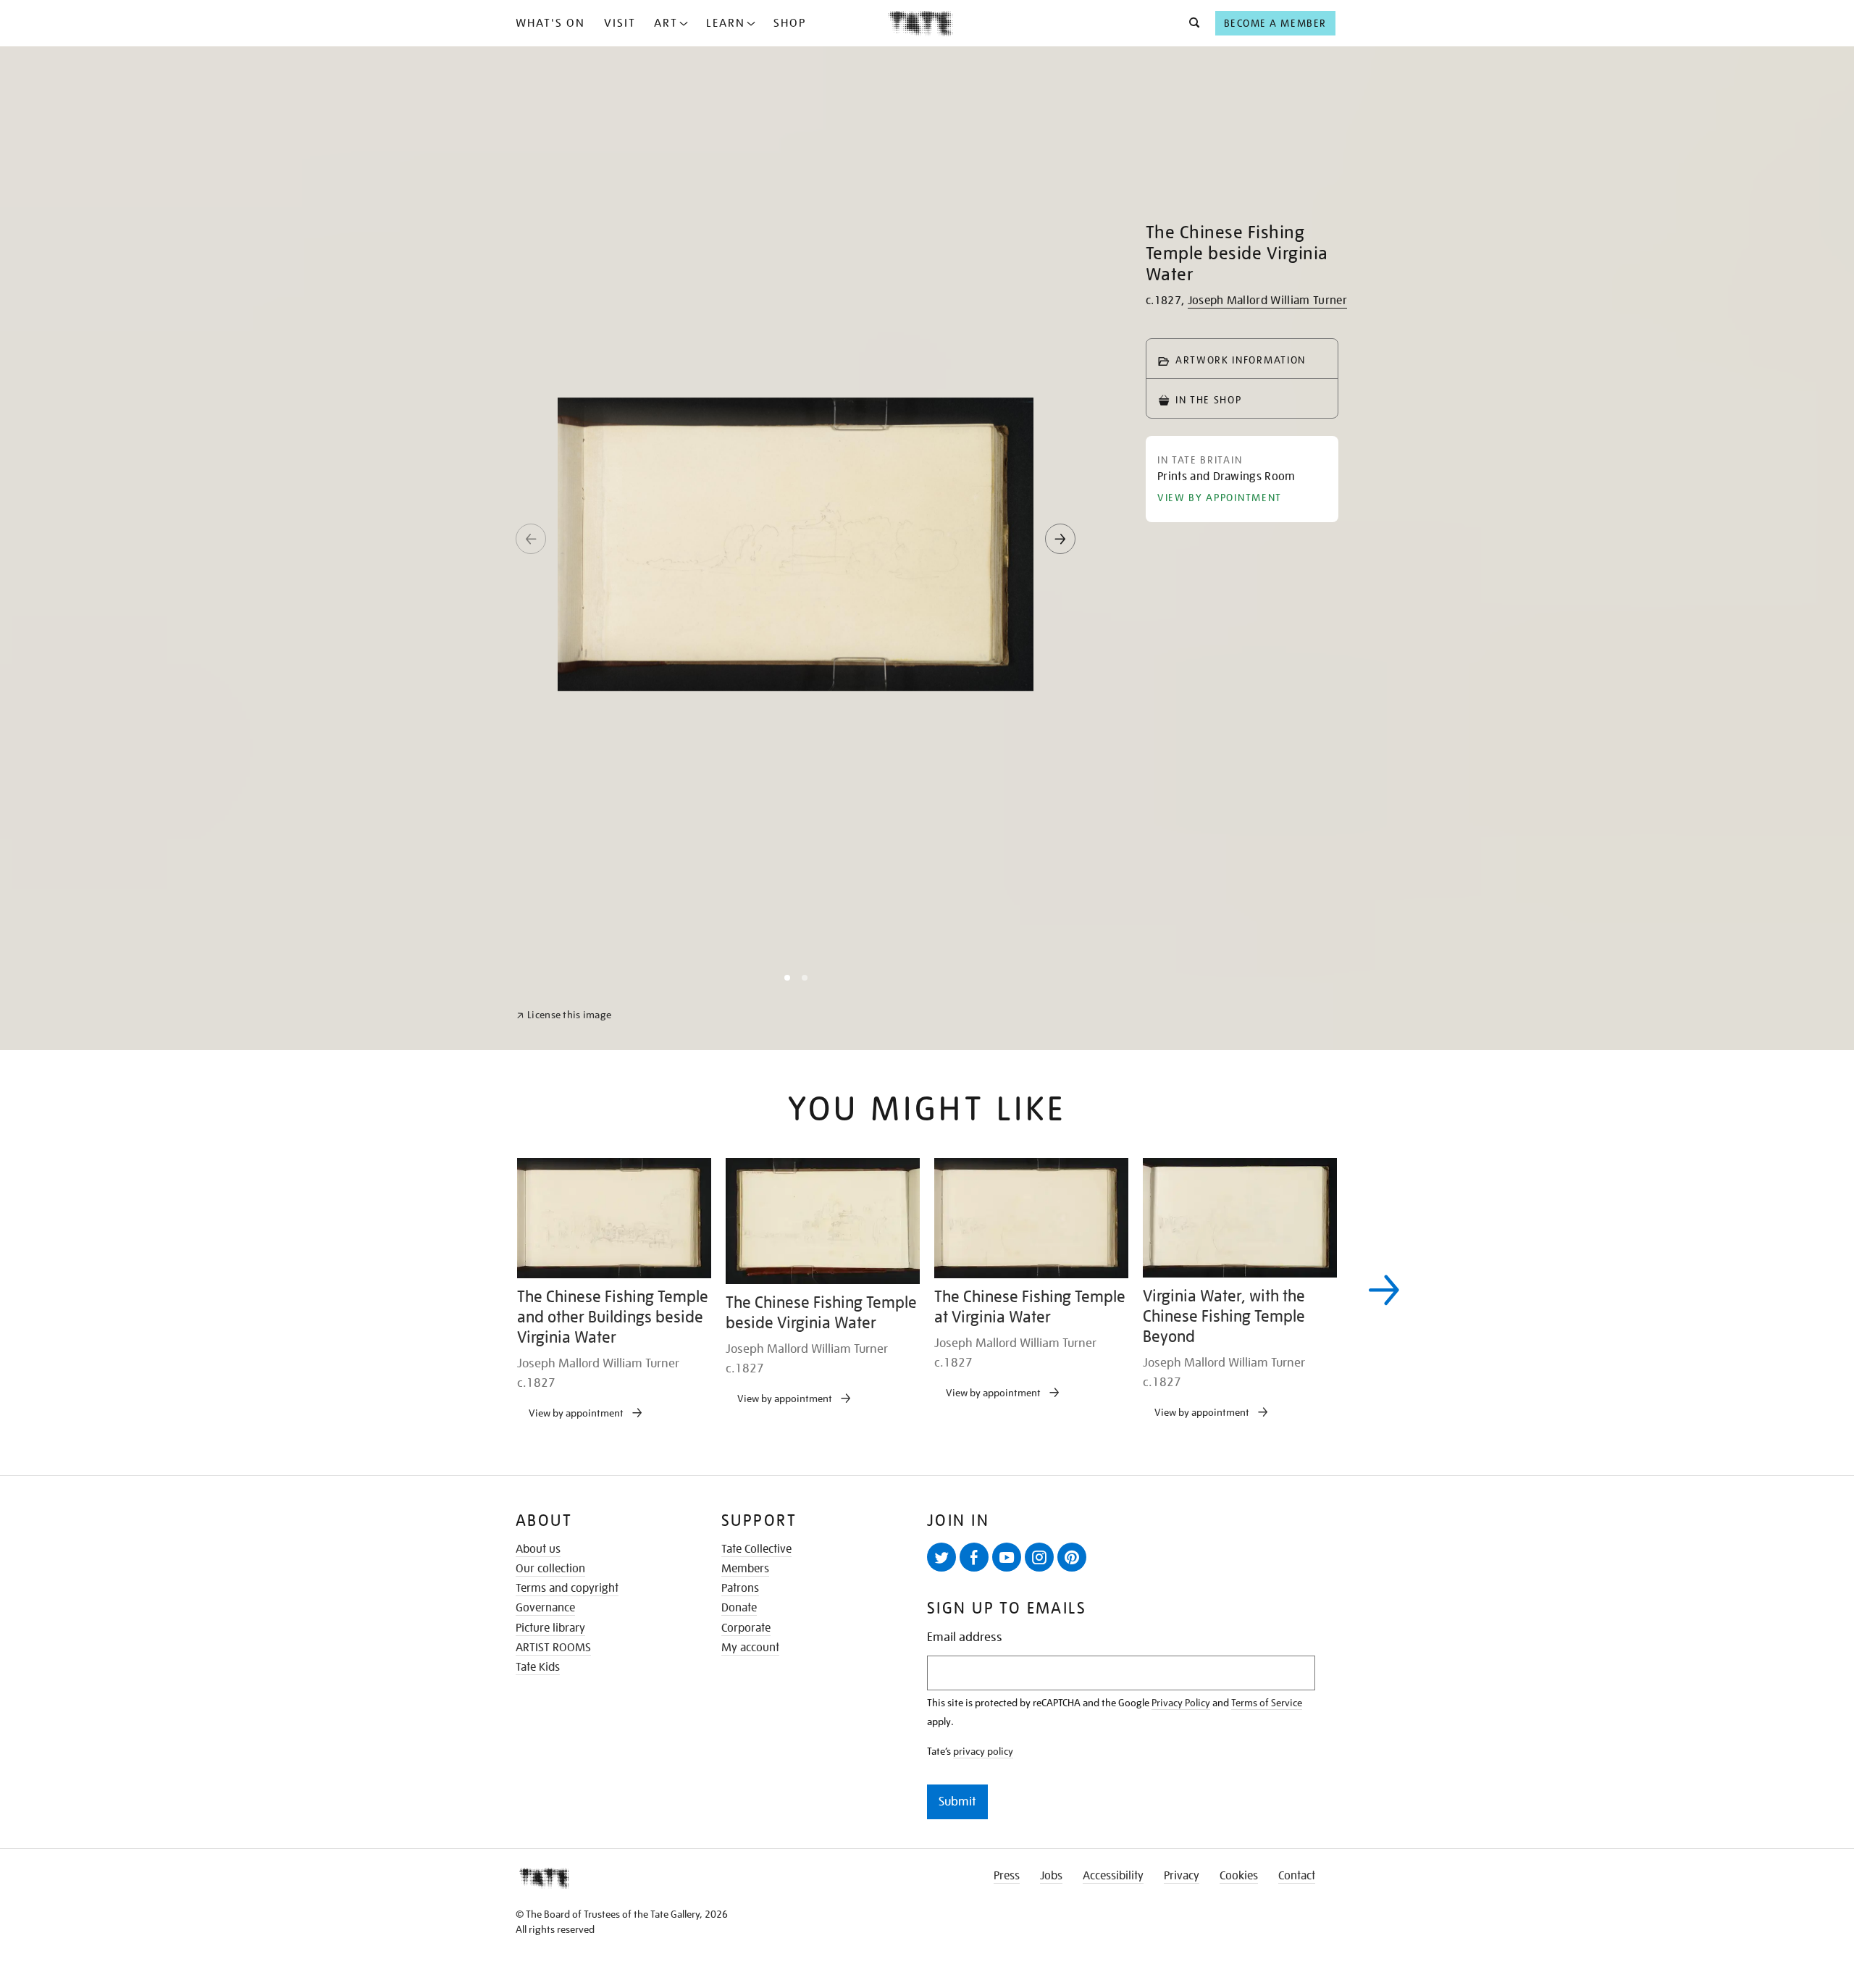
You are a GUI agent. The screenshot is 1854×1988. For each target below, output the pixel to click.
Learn (726, 23)
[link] (564, 1953)
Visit (620, 23)
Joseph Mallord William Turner (1267, 301)
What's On (550, 23)
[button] (1190, 23)
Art (666, 23)
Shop (790, 23)
